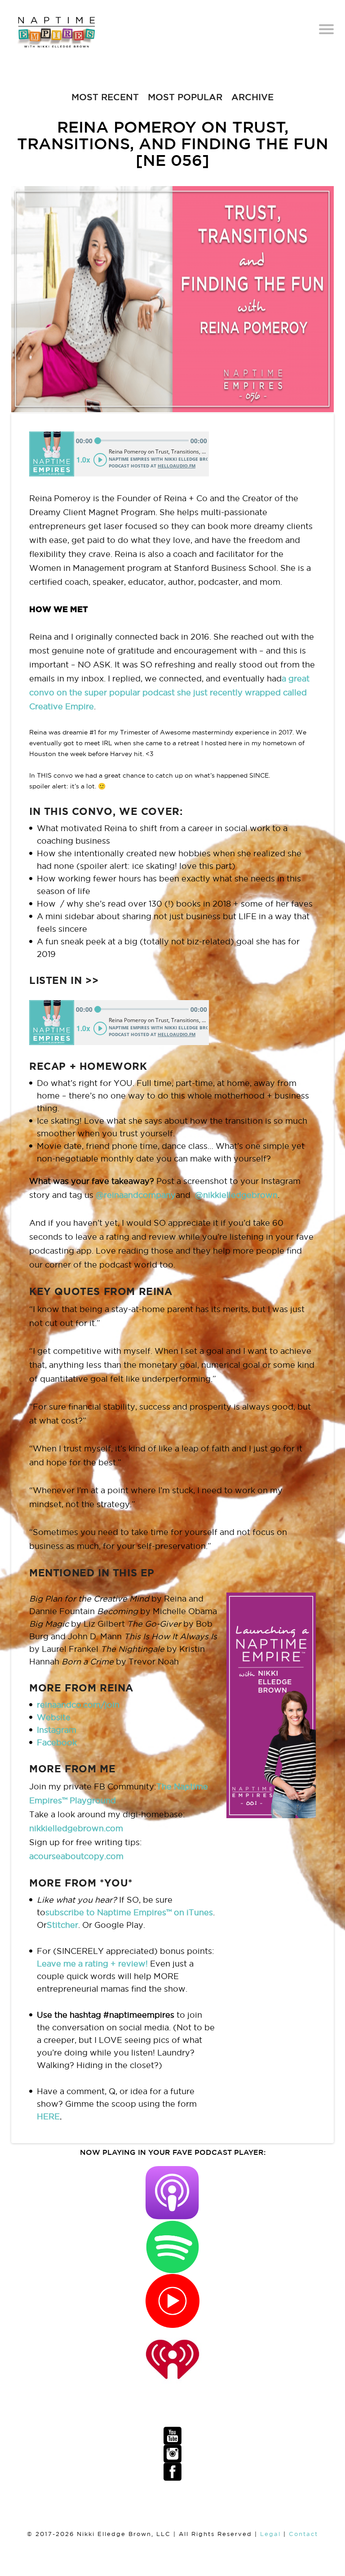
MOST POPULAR (185, 97)
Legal (270, 2534)
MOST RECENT (105, 97)
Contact (303, 2534)
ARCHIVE (252, 97)
